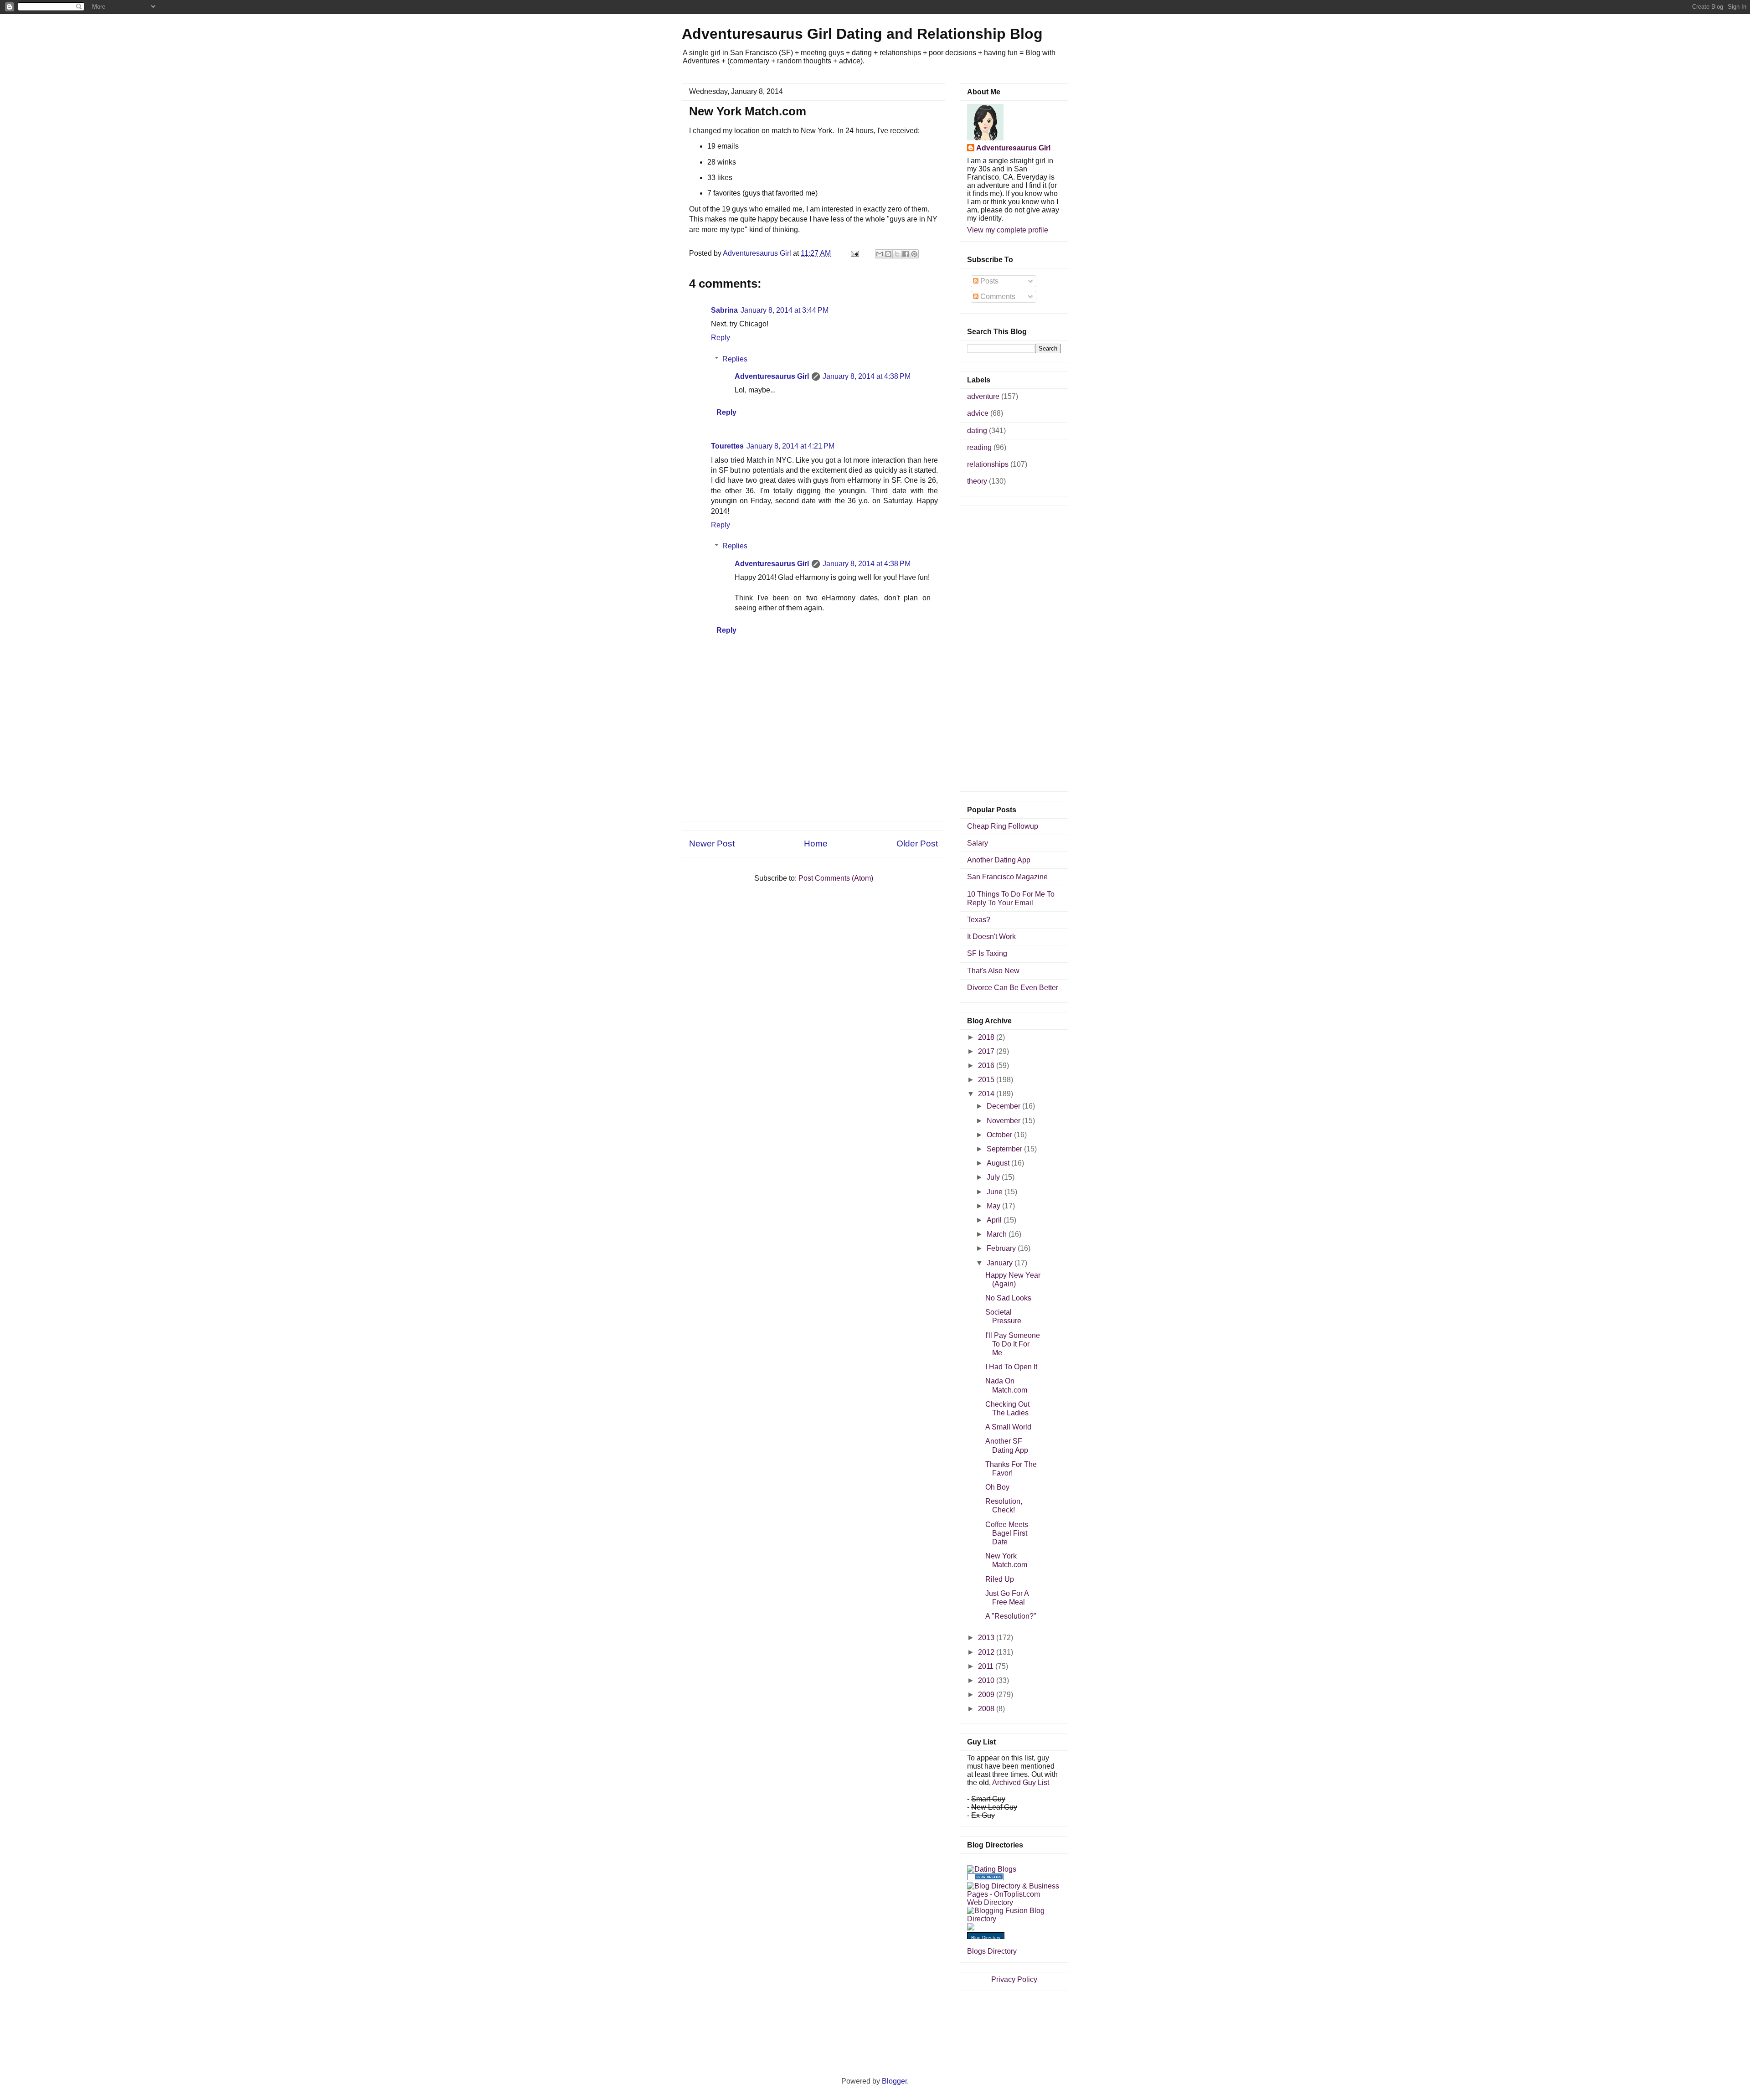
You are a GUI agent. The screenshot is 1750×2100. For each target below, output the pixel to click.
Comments (997, 297)
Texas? (979, 920)
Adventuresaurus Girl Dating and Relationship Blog (862, 34)
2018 (987, 1037)
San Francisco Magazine (1007, 877)
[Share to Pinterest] (914, 254)
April (995, 1220)
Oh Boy (997, 1487)
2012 (987, 1652)
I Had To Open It (1011, 1367)
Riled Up (1000, 1579)
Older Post (917, 844)
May (994, 1206)
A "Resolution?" (1011, 1616)
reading (979, 447)
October (1000, 1135)
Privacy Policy (1014, 1979)
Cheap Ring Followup (1003, 826)
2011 (987, 1666)
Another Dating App (999, 860)
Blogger (894, 2081)
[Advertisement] (813, 800)
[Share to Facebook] (906, 254)
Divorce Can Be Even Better (1013, 988)
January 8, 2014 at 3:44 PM (785, 310)
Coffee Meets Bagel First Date (1007, 1533)
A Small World (1008, 1427)
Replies (735, 359)
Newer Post (712, 844)
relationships (988, 464)
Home (816, 844)
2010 (987, 1680)
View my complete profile (1008, 230)
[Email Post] (854, 253)
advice (978, 413)
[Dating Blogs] (992, 1869)
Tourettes (727, 446)
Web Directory (990, 1902)
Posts (988, 281)
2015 (987, 1080)
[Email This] (880, 254)
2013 (987, 1638)
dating (977, 431)
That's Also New (993, 971)
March (998, 1234)
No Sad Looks (1008, 1298)
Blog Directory (986, 1937)
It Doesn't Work (991, 936)
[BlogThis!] (888, 254)
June (996, 1192)
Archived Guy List (1021, 1783)
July (994, 1177)
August (999, 1163)
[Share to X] (897, 254)
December (1004, 1106)
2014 (987, 1094)
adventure (983, 396)
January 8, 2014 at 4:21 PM (790, 446)
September (1005, 1149)
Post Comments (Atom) (836, 878)
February (1002, 1248)
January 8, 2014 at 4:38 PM (867, 376)
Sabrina (724, 310)
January (1001, 1263)
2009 (987, 1695)
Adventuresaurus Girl (772, 376)
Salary (978, 843)
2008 (987, 1709)
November (1004, 1121)
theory (977, 481)
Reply (721, 338)
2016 (987, 1065)
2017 (987, 1051)
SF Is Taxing (987, 953)
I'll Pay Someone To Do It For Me (1013, 1344)
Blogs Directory (992, 1951)
